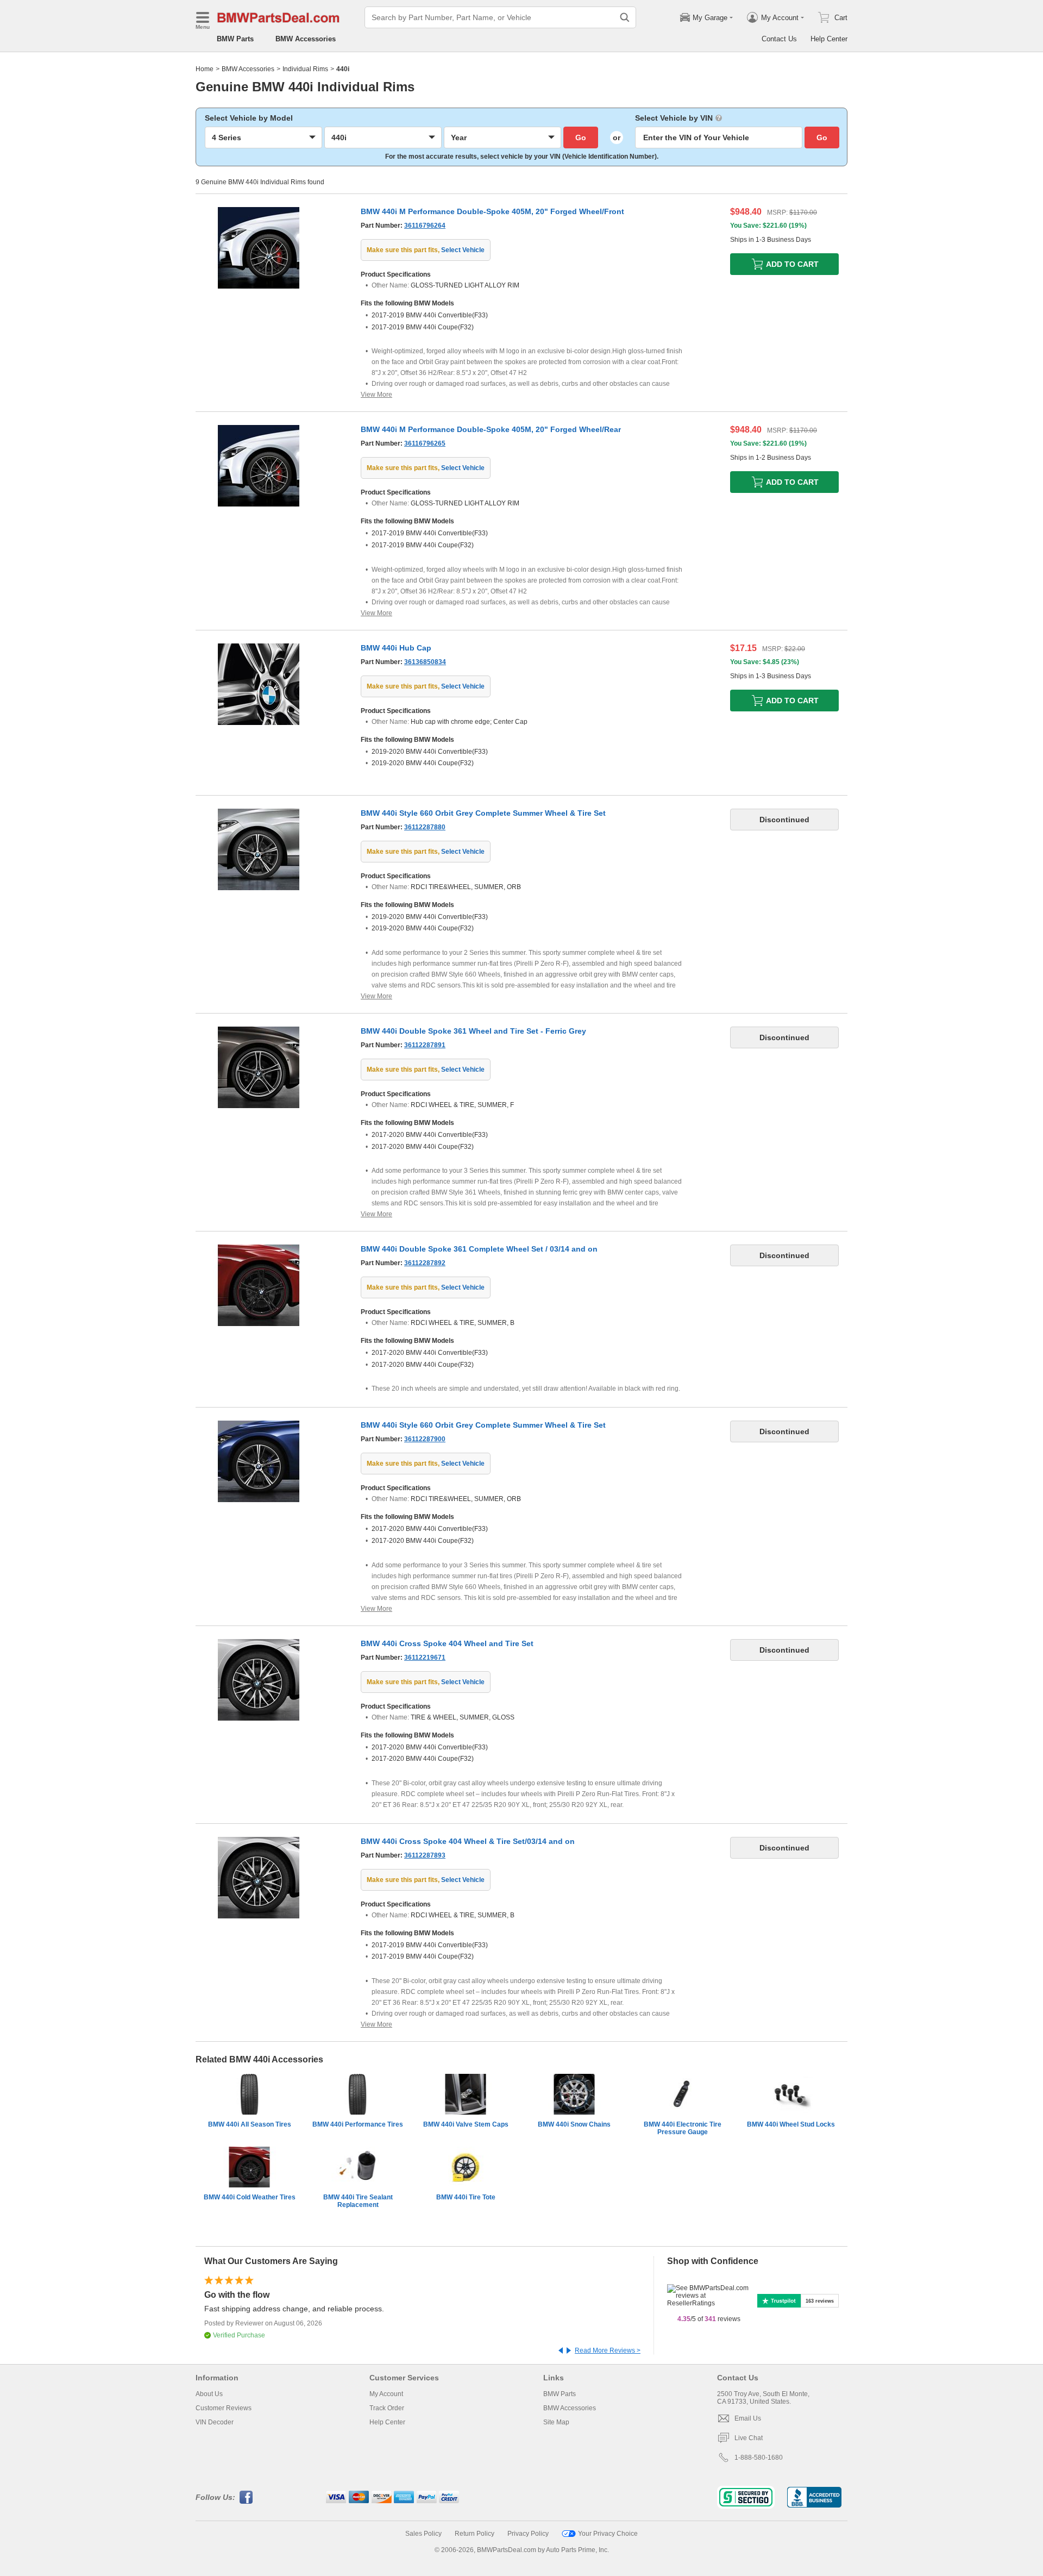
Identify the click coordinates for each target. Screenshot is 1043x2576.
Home (205, 69)
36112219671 (425, 1658)
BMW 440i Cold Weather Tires (250, 2197)
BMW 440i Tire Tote (466, 2197)
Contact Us (779, 39)
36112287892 (425, 1263)
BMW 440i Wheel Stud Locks (791, 2124)
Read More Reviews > (608, 2350)
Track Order (387, 2408)
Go (581, 137)
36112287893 (425, 1855)
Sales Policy (423, 2534)
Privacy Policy (528, 2534)
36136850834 (425, 662)
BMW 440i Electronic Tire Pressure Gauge (683, 2128)
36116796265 (425, 443)
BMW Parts (235, 39)
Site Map (556, 2422)
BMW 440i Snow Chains (574, 2124)
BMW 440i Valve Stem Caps (466, 2124)
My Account (386, 2394)
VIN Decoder (215, 2422)
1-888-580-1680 (759, 2458)
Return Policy (475, 2534)
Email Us (748, 2418)
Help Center (829, 39)
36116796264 (425, 226)
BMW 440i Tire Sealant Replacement (358, 2201)
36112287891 (425, 1045)
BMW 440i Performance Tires (358, 2124)
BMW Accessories (306, 39)
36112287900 (425, 1439)
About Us (209, 2394)
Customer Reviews (224, 2408)
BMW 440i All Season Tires (250, 2124)
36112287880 (425, 827)
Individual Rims (305, 69)
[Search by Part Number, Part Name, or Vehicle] (625, 17)
